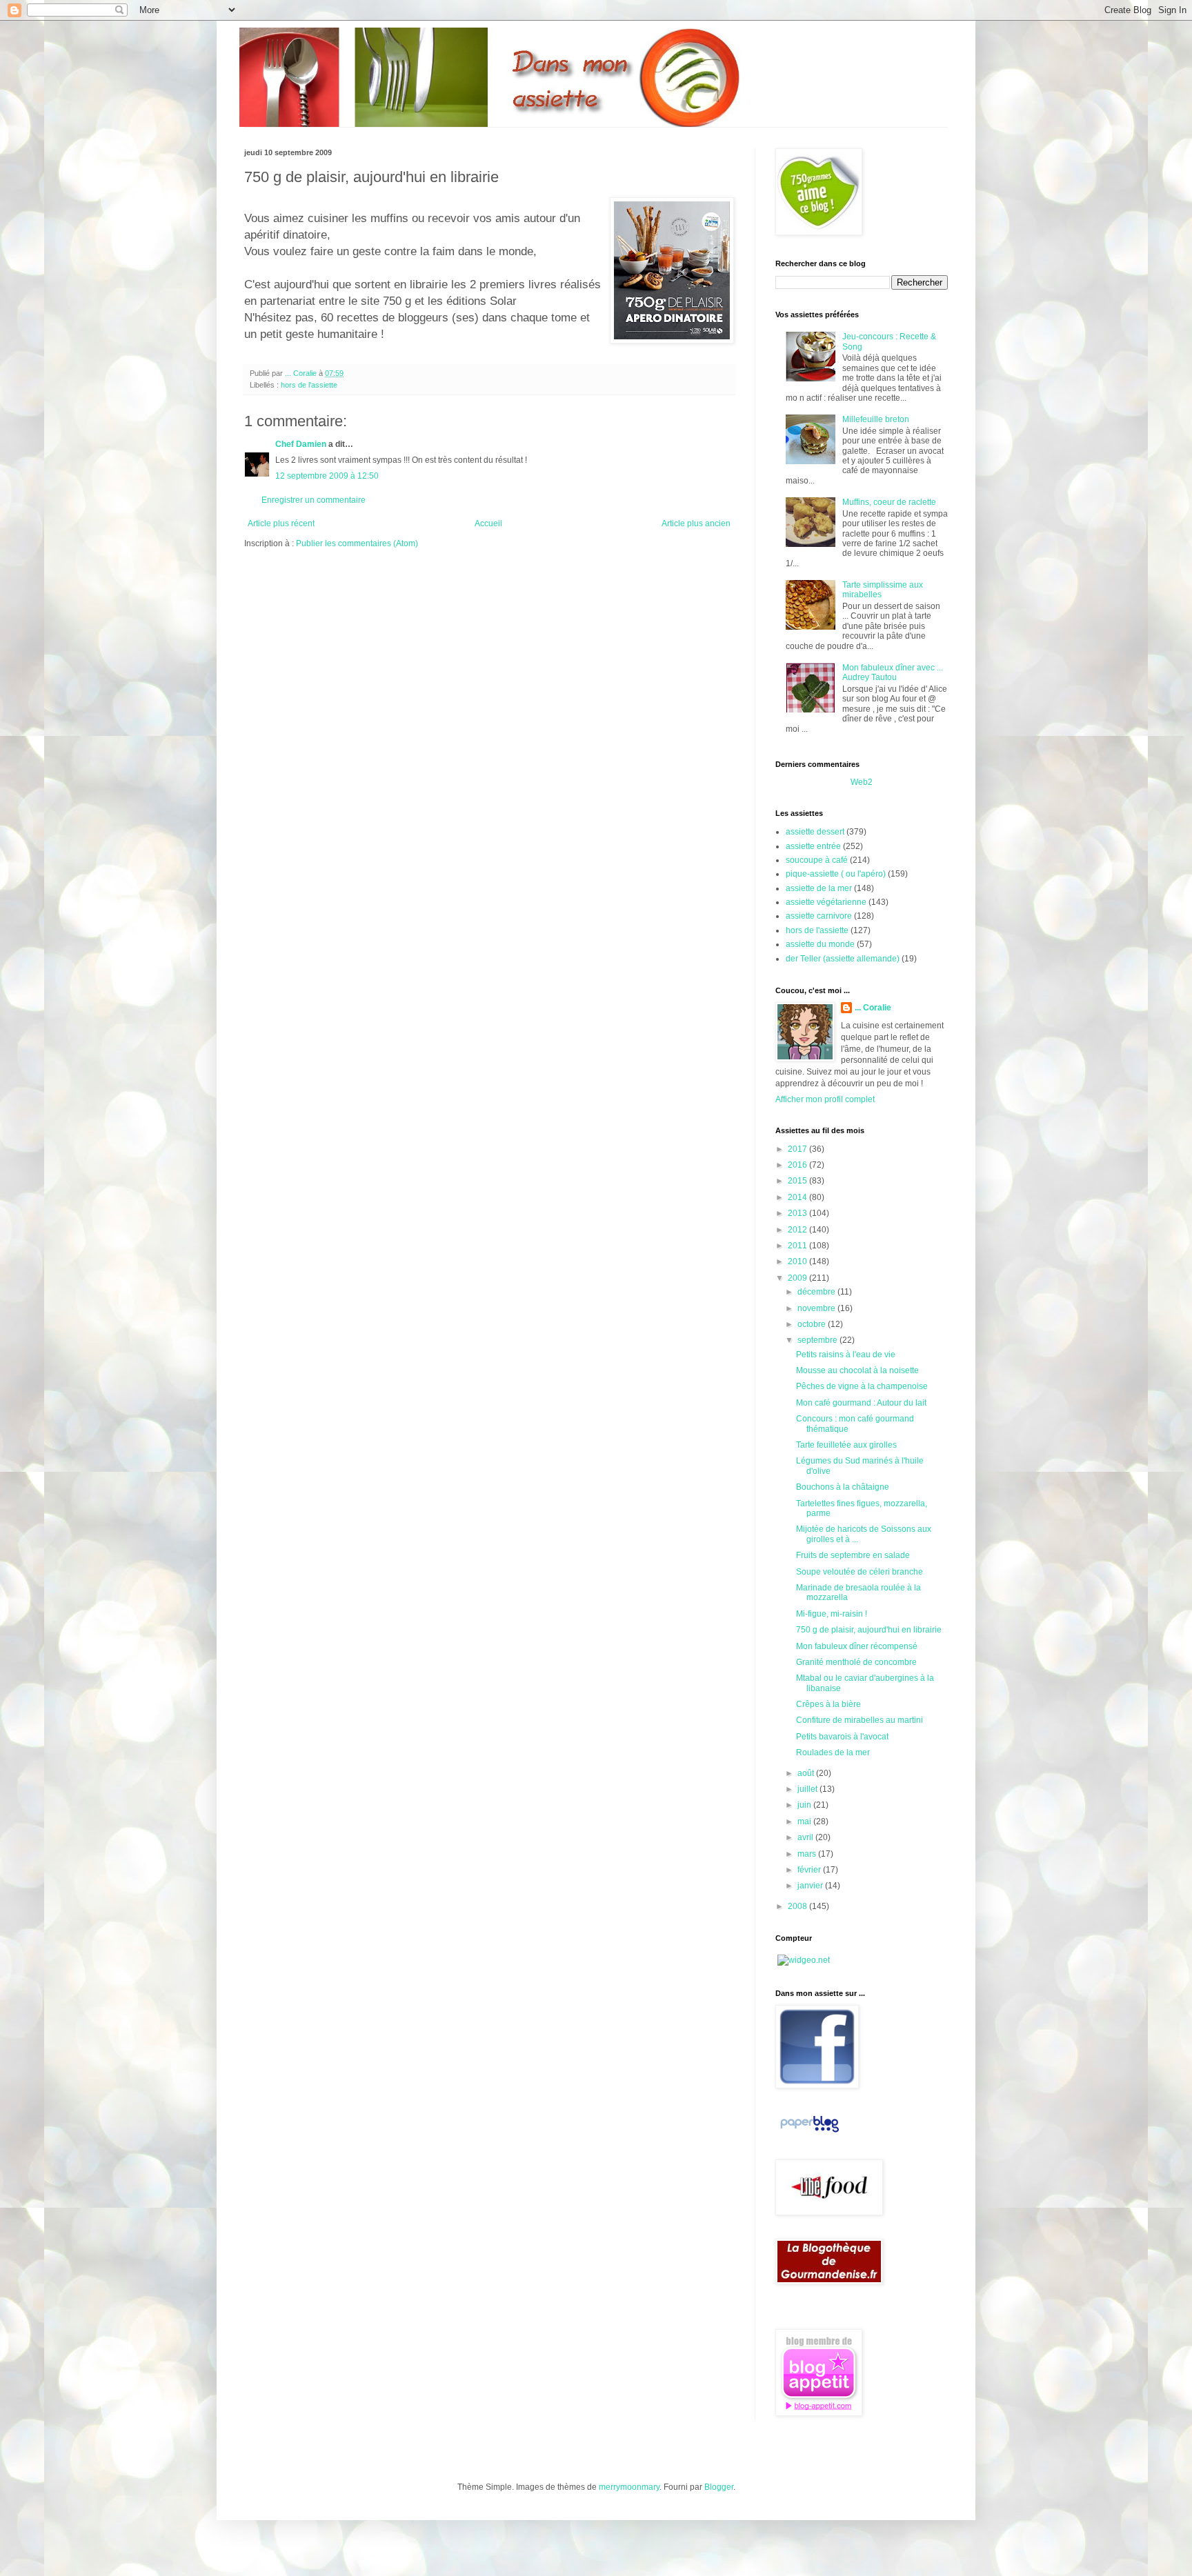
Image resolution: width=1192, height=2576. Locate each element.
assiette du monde (820, 944)
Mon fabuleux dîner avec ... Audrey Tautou (893, 672)
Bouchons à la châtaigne (843, 1487)
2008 (798, 1906)
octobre (813, 1324)
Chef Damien (301, 444)
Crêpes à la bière (828, 1704)
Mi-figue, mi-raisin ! (832, 1614)
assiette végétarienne (826, 902)
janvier (811, 1886)
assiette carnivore (819, 916)
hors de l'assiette (309, 385)
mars (808, 1854)
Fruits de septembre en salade (853, 1555)
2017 (798, 1149)
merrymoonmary (629, 2487)
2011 (798, 1246)
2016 (798, 1165)
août (807, 1773)
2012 (798, 1230)
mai (805, 1821)
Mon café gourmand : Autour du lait (861, 1403)
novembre (817, 1308)
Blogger (719, 2487)
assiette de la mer (819, 888)
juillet (808, 1789)
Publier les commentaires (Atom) (357, 543)
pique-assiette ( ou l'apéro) (836, 874)
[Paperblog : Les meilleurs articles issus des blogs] (809, 2133)
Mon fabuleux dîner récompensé (857, 1646)
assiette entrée (813, 846)
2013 (798, 1213)
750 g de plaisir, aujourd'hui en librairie (869, 1630)
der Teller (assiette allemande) (843, 959)
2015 (798, 1181)
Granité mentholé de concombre (856, 1662)
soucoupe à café (817, 860)
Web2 (862, 782)
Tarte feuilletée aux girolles (846, 1445)
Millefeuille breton (876, 419)
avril (806, 1837)
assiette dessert (815, 832)
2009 (798, 1278)
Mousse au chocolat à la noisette (857, 1370)
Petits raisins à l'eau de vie (846, 1355)
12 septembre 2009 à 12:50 (327, 476)
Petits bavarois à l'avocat (842, 1737)
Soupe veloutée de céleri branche (860, 1572)
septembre (818, 1340)
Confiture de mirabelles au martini (860, 1720)
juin (805, 1805)
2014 (798, 1197)
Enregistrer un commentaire (314, 500)
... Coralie (873, 1008)
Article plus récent (281, 523)
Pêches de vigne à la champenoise (862, 1386)
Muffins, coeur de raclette (889, 502)
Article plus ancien (696, 523)
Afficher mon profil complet (825, 1099)
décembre (817, 1292)
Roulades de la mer (833, 1753)
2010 (798, 1261)
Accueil (488, 523)
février (810, 1870)
